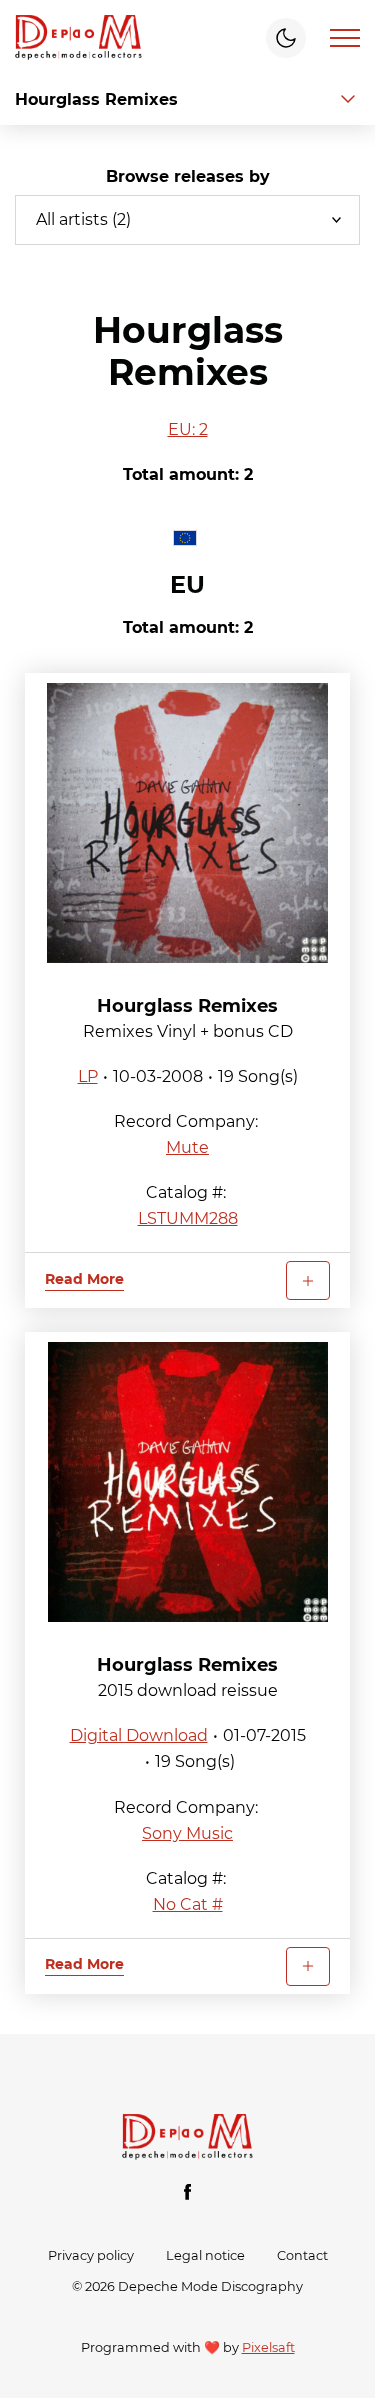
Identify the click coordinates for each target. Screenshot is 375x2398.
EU (187, 584)
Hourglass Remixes (187, 1006)
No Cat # (188, 1904)
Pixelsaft (268, 2347)
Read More (84, 1279)
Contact (302, 2255)
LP (88, 1076)
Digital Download (139, 1735)
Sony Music (187, 1833)
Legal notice (205, 2255)
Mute (187, 1147)
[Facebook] (188, 2192)
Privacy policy (91, 2255)
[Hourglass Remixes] (187, 823)
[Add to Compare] (308, 1280)
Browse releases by (188, 176)
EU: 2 (188, 429)
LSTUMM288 (188, 1218)
